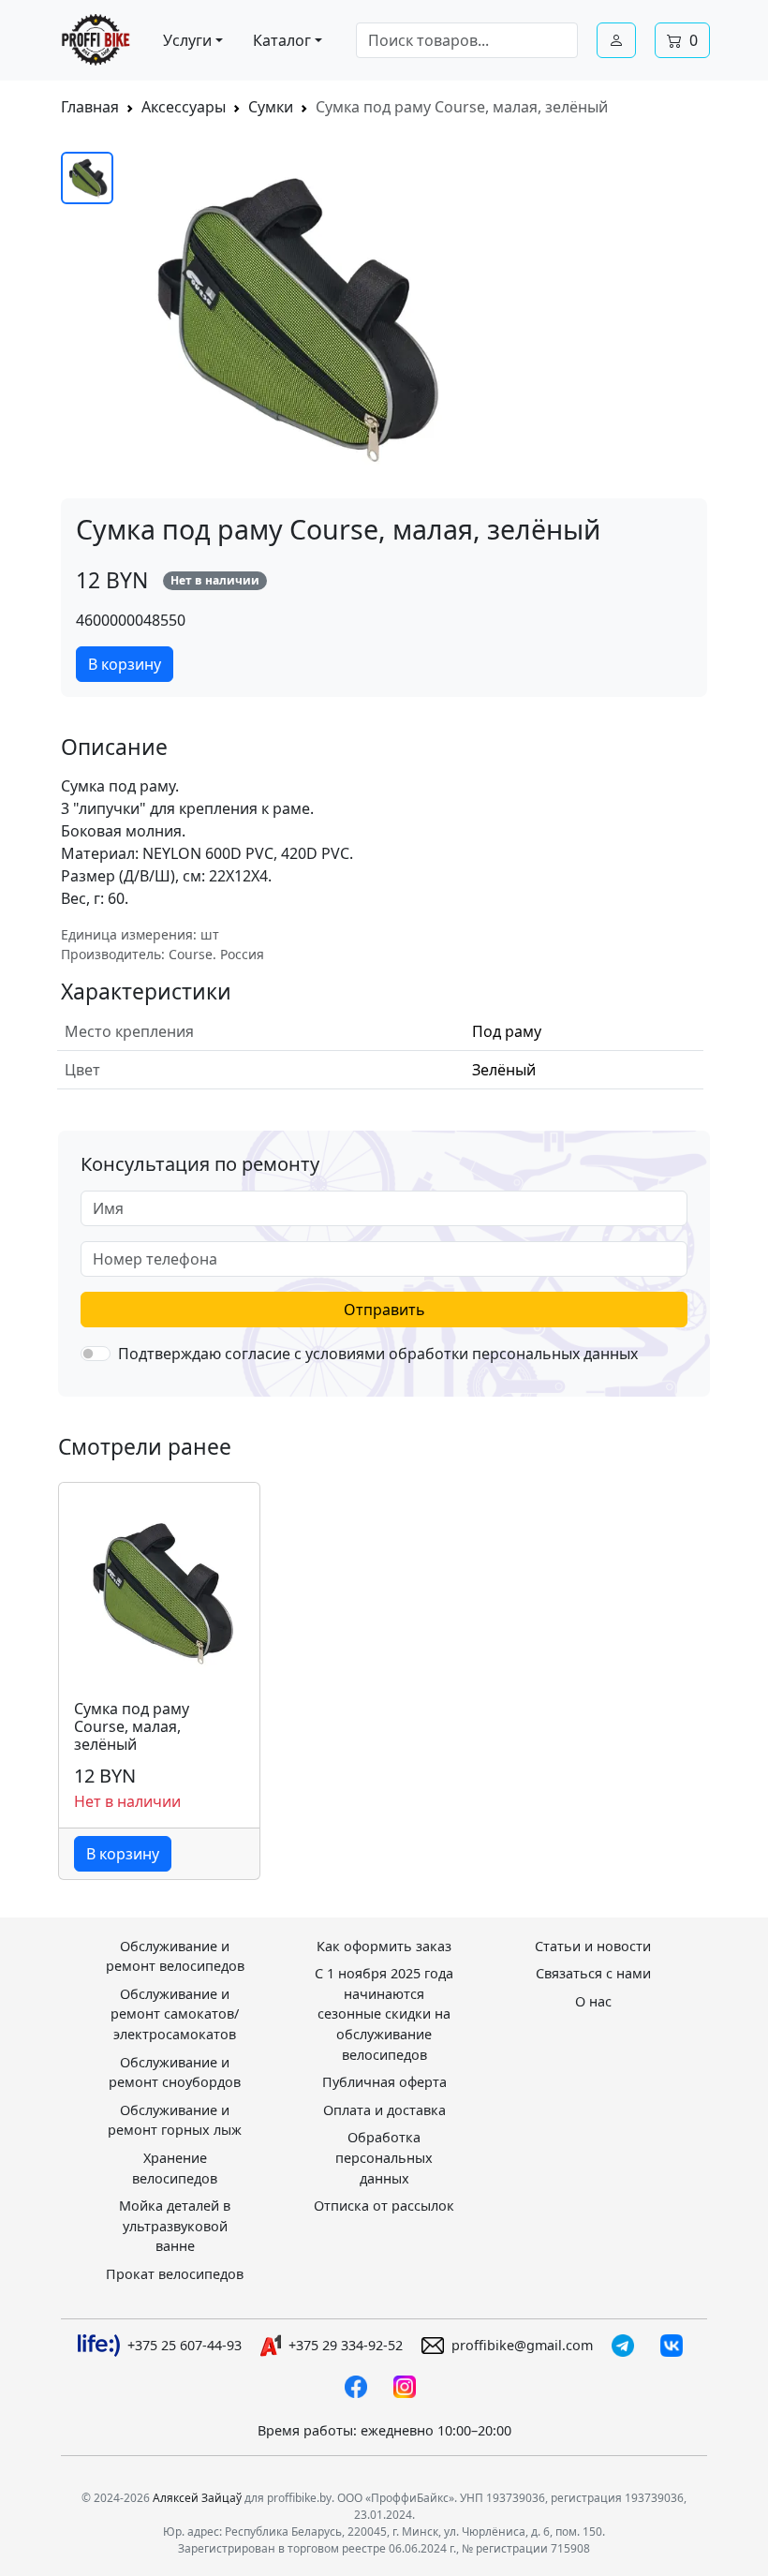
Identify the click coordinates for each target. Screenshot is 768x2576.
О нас (593, 2001)
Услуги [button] (187, 40)
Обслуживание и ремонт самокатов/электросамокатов (175, 2014)
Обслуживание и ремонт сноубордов (175, 2073)
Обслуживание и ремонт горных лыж (175, 2120)
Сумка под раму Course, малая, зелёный (132, 1727)
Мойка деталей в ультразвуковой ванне (175, 2226)
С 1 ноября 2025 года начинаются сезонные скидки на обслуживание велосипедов (384, 2013)
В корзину (125, 664)
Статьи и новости (593, 1946)
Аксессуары (184, 107)
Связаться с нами (593, 1973)
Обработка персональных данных (384, 2157)
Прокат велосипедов (175, 2274)
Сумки (271, 107)
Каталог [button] (282, 40)
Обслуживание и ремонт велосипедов (175, 1956)
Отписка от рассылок (384, 2206)
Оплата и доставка (384, 2110)
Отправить (384, 1310)
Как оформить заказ (384, 1946)
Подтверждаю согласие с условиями (378, 1354)
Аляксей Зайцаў (197, 2498)
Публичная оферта (384, 2082)
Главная (90, 107)
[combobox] (467, 40)
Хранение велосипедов (175, 2168)
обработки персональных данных (513, 1354)
